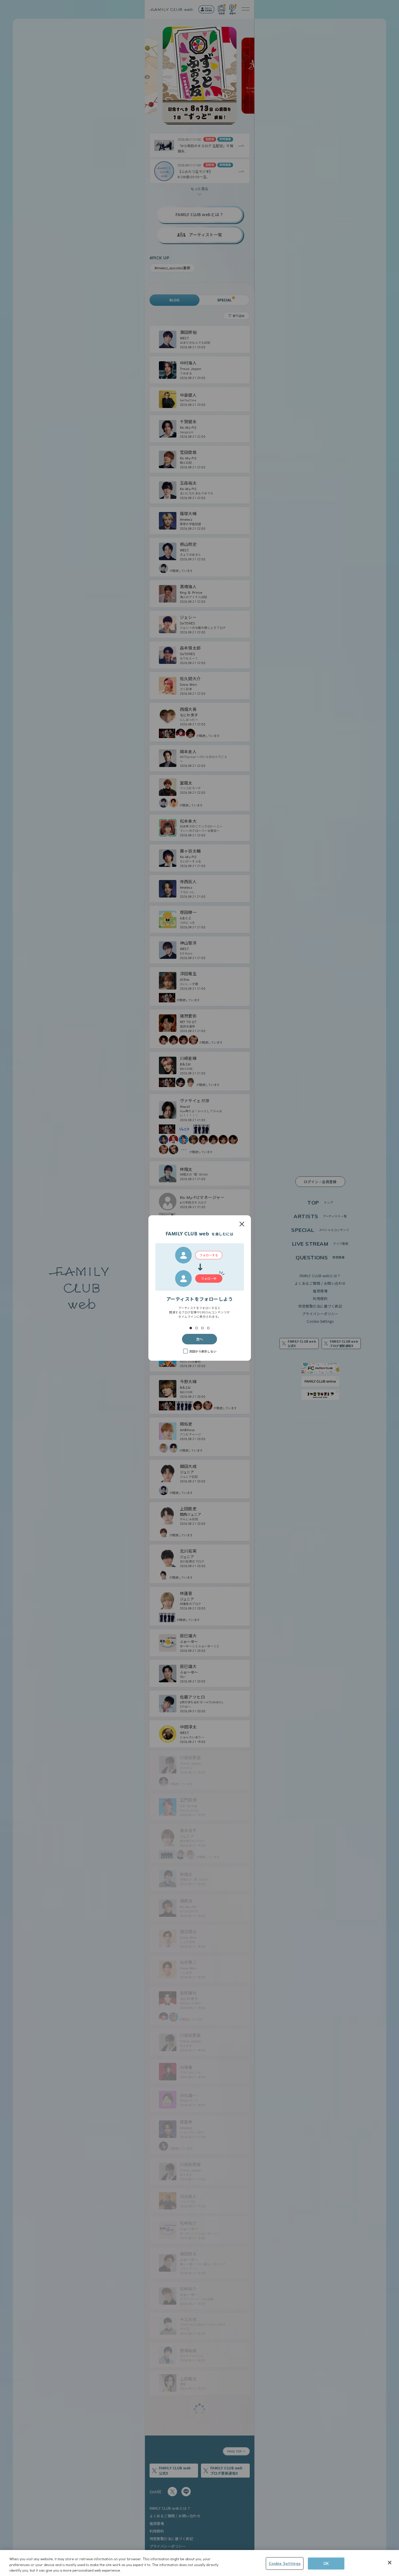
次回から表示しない (203, 1351)
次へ (199, 1339)
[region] (199, 2563)
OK (326, 2563)
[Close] (390, 2563)
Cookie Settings (285, 2563)
